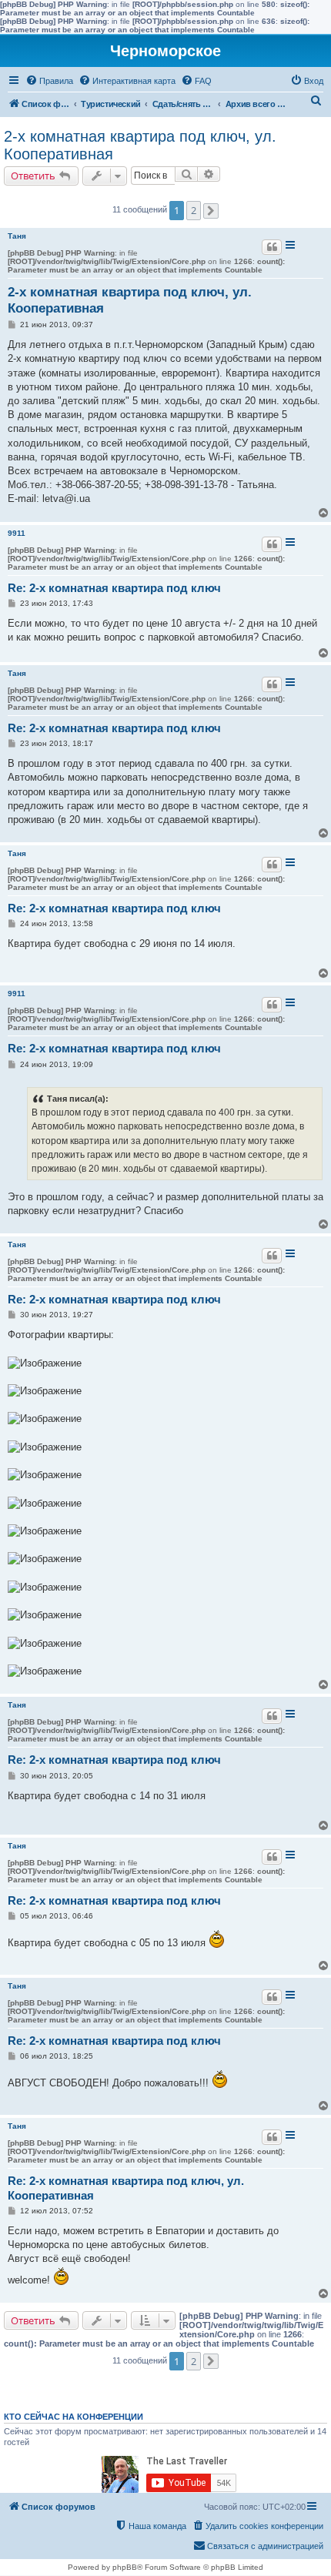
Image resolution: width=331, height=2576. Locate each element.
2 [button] (194, 210)
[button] (211, 211)
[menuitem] (49, 81)
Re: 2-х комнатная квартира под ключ (114, 588)
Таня (17, 236)
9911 (17, 533)
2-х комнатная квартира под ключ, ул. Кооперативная (140, 145)
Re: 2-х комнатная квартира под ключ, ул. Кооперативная (126, 2188)
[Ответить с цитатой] (272, 247)
